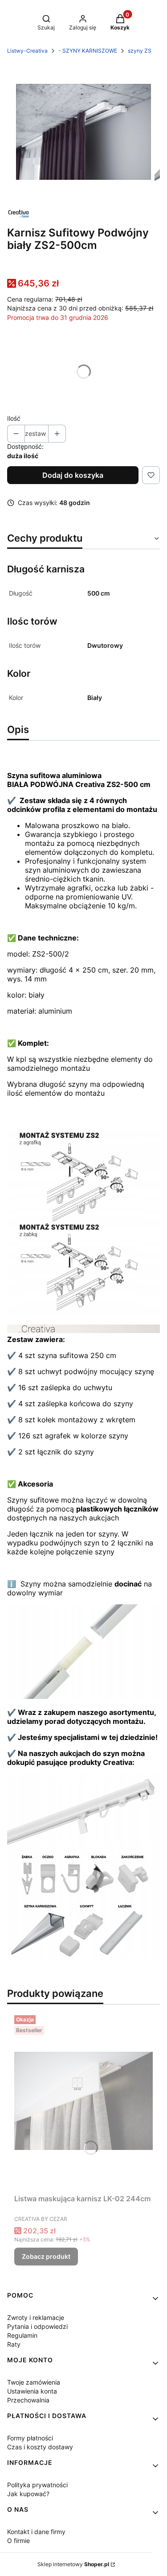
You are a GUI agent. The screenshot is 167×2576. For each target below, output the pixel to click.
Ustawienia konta (32, 2391)
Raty (14, 2344)
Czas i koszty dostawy (40, 2447)
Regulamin (22, 2335)
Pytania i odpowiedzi (37, 2326)
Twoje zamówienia (34, 2382)
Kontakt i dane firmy (36, 2532)
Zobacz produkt (46, 2256)
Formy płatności (30, 2438)
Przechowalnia (28, 2400)
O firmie (18, 2541)
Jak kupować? (28, 2494)
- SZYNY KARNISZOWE (88, 51)
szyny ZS (140, 51)
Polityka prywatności (37, 2485)
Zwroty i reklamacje (36, 2317)
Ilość (14, 418)
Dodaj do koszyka (73, 475)
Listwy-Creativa (27, 51)
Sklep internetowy (73, 2564)
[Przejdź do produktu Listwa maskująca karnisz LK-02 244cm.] (83, 2101)
